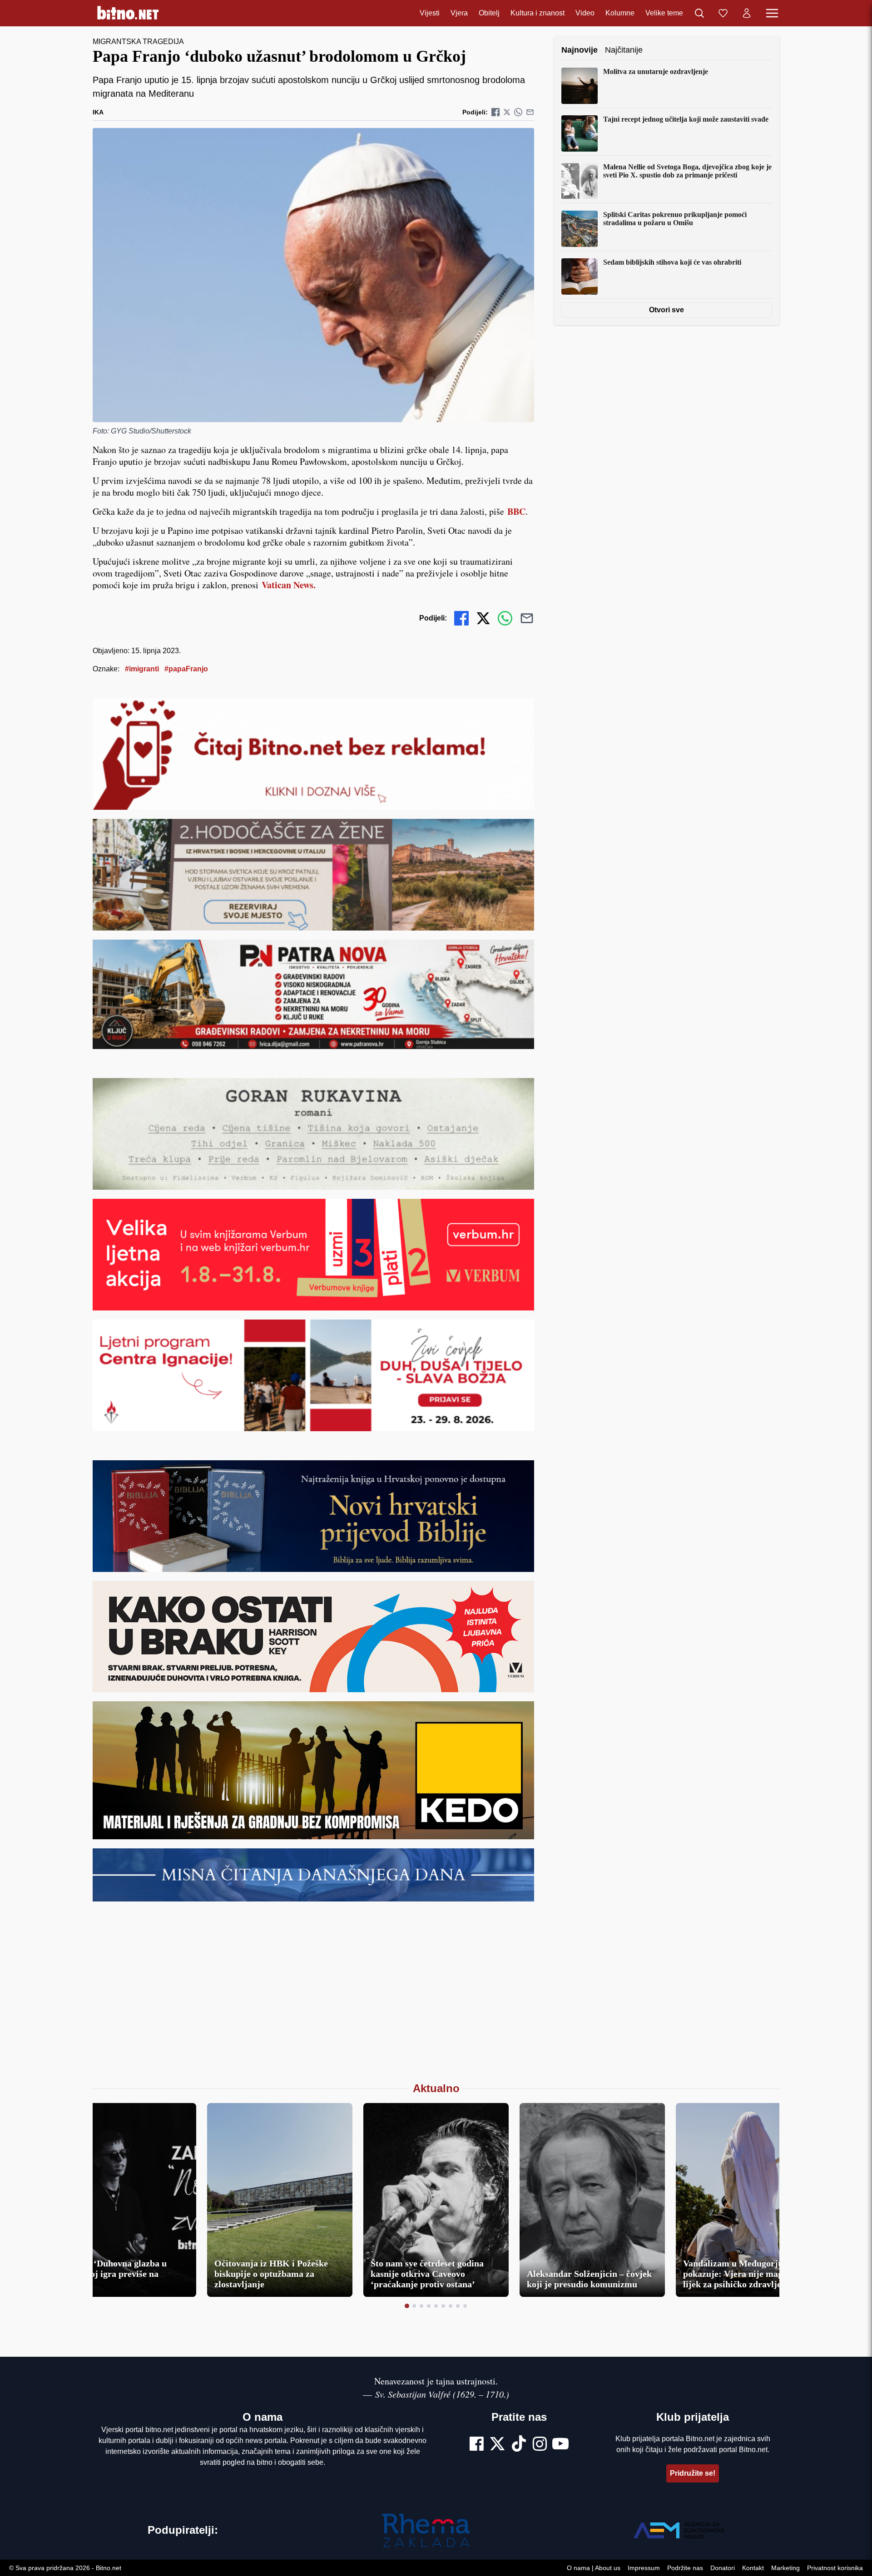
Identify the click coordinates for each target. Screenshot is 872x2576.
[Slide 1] (407, 2306)
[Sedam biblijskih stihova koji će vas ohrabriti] (580, 276)
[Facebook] (477, 2445)
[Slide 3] (421, 2306)
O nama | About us (594, 2568)
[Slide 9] (465, 2306)
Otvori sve (667, 310)
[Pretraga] (699, 13)
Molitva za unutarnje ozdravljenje (656, 71)
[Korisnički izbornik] (747, 13)
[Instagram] (540, 2445)
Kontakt (753, 2568)
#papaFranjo (186, 669)
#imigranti (142, 669)
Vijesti (430, 13)
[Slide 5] (436, 2306)
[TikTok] (519, 2445)
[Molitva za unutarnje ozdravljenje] (580, 86)
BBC (516, 511)
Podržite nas (685, 2568)
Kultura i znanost (538, 13)
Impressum (644, 2568)
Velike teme (664, 13)
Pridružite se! (693, 2473)
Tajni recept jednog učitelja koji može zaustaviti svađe (686, 119)
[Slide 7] (451, 2306)
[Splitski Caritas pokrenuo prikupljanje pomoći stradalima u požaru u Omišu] (580, 229)
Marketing (785, 2568)
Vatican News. (289, 585)
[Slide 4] (429, 2306)
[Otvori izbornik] (772, 13)
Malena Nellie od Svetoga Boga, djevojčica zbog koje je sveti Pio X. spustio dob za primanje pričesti (687, 171)
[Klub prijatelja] (723, 13)
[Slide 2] (414, 2306)
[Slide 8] (458, 2306)
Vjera (459, 13)
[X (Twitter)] (497, 2445)
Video (585, 13)
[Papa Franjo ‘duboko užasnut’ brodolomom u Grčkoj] (313, 275)
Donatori (723, 2568)
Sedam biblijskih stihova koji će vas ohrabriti (672, 262)
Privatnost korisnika (835, 2568)
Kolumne (620, 13)
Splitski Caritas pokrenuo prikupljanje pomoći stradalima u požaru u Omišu (675, 219)
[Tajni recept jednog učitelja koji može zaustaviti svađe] (580, 133)
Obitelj (489, 13)
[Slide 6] (443, 2306)
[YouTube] (560, 2445)
